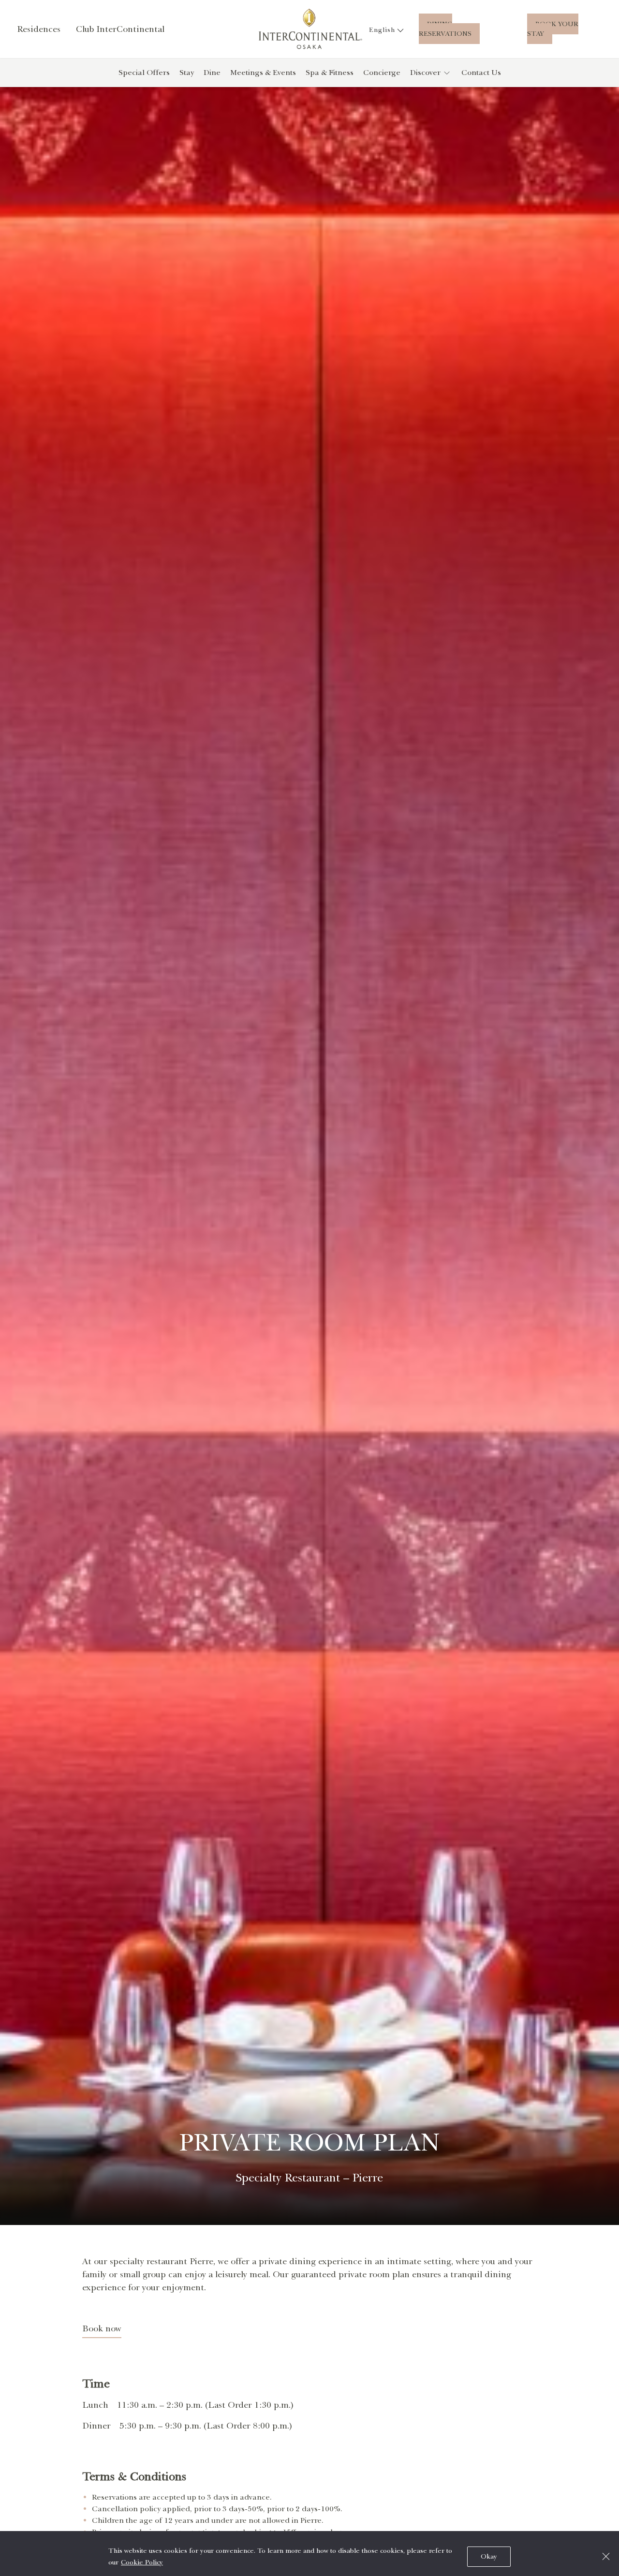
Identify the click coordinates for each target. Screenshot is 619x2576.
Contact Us (481, 73)
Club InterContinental (120, 29)
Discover (425, 73)
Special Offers (144, 73)
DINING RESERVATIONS (445, 29)
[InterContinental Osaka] (310, 29)
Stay (187, 73)
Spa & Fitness (330, 73)
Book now (102, 2328)
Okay (489, 2556)
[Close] (606, 2556)
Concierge (382, 73)
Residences (39, 29)
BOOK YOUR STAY (553, 29)
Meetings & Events (263, 73)
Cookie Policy (142, 2562)
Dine (212, 73)
